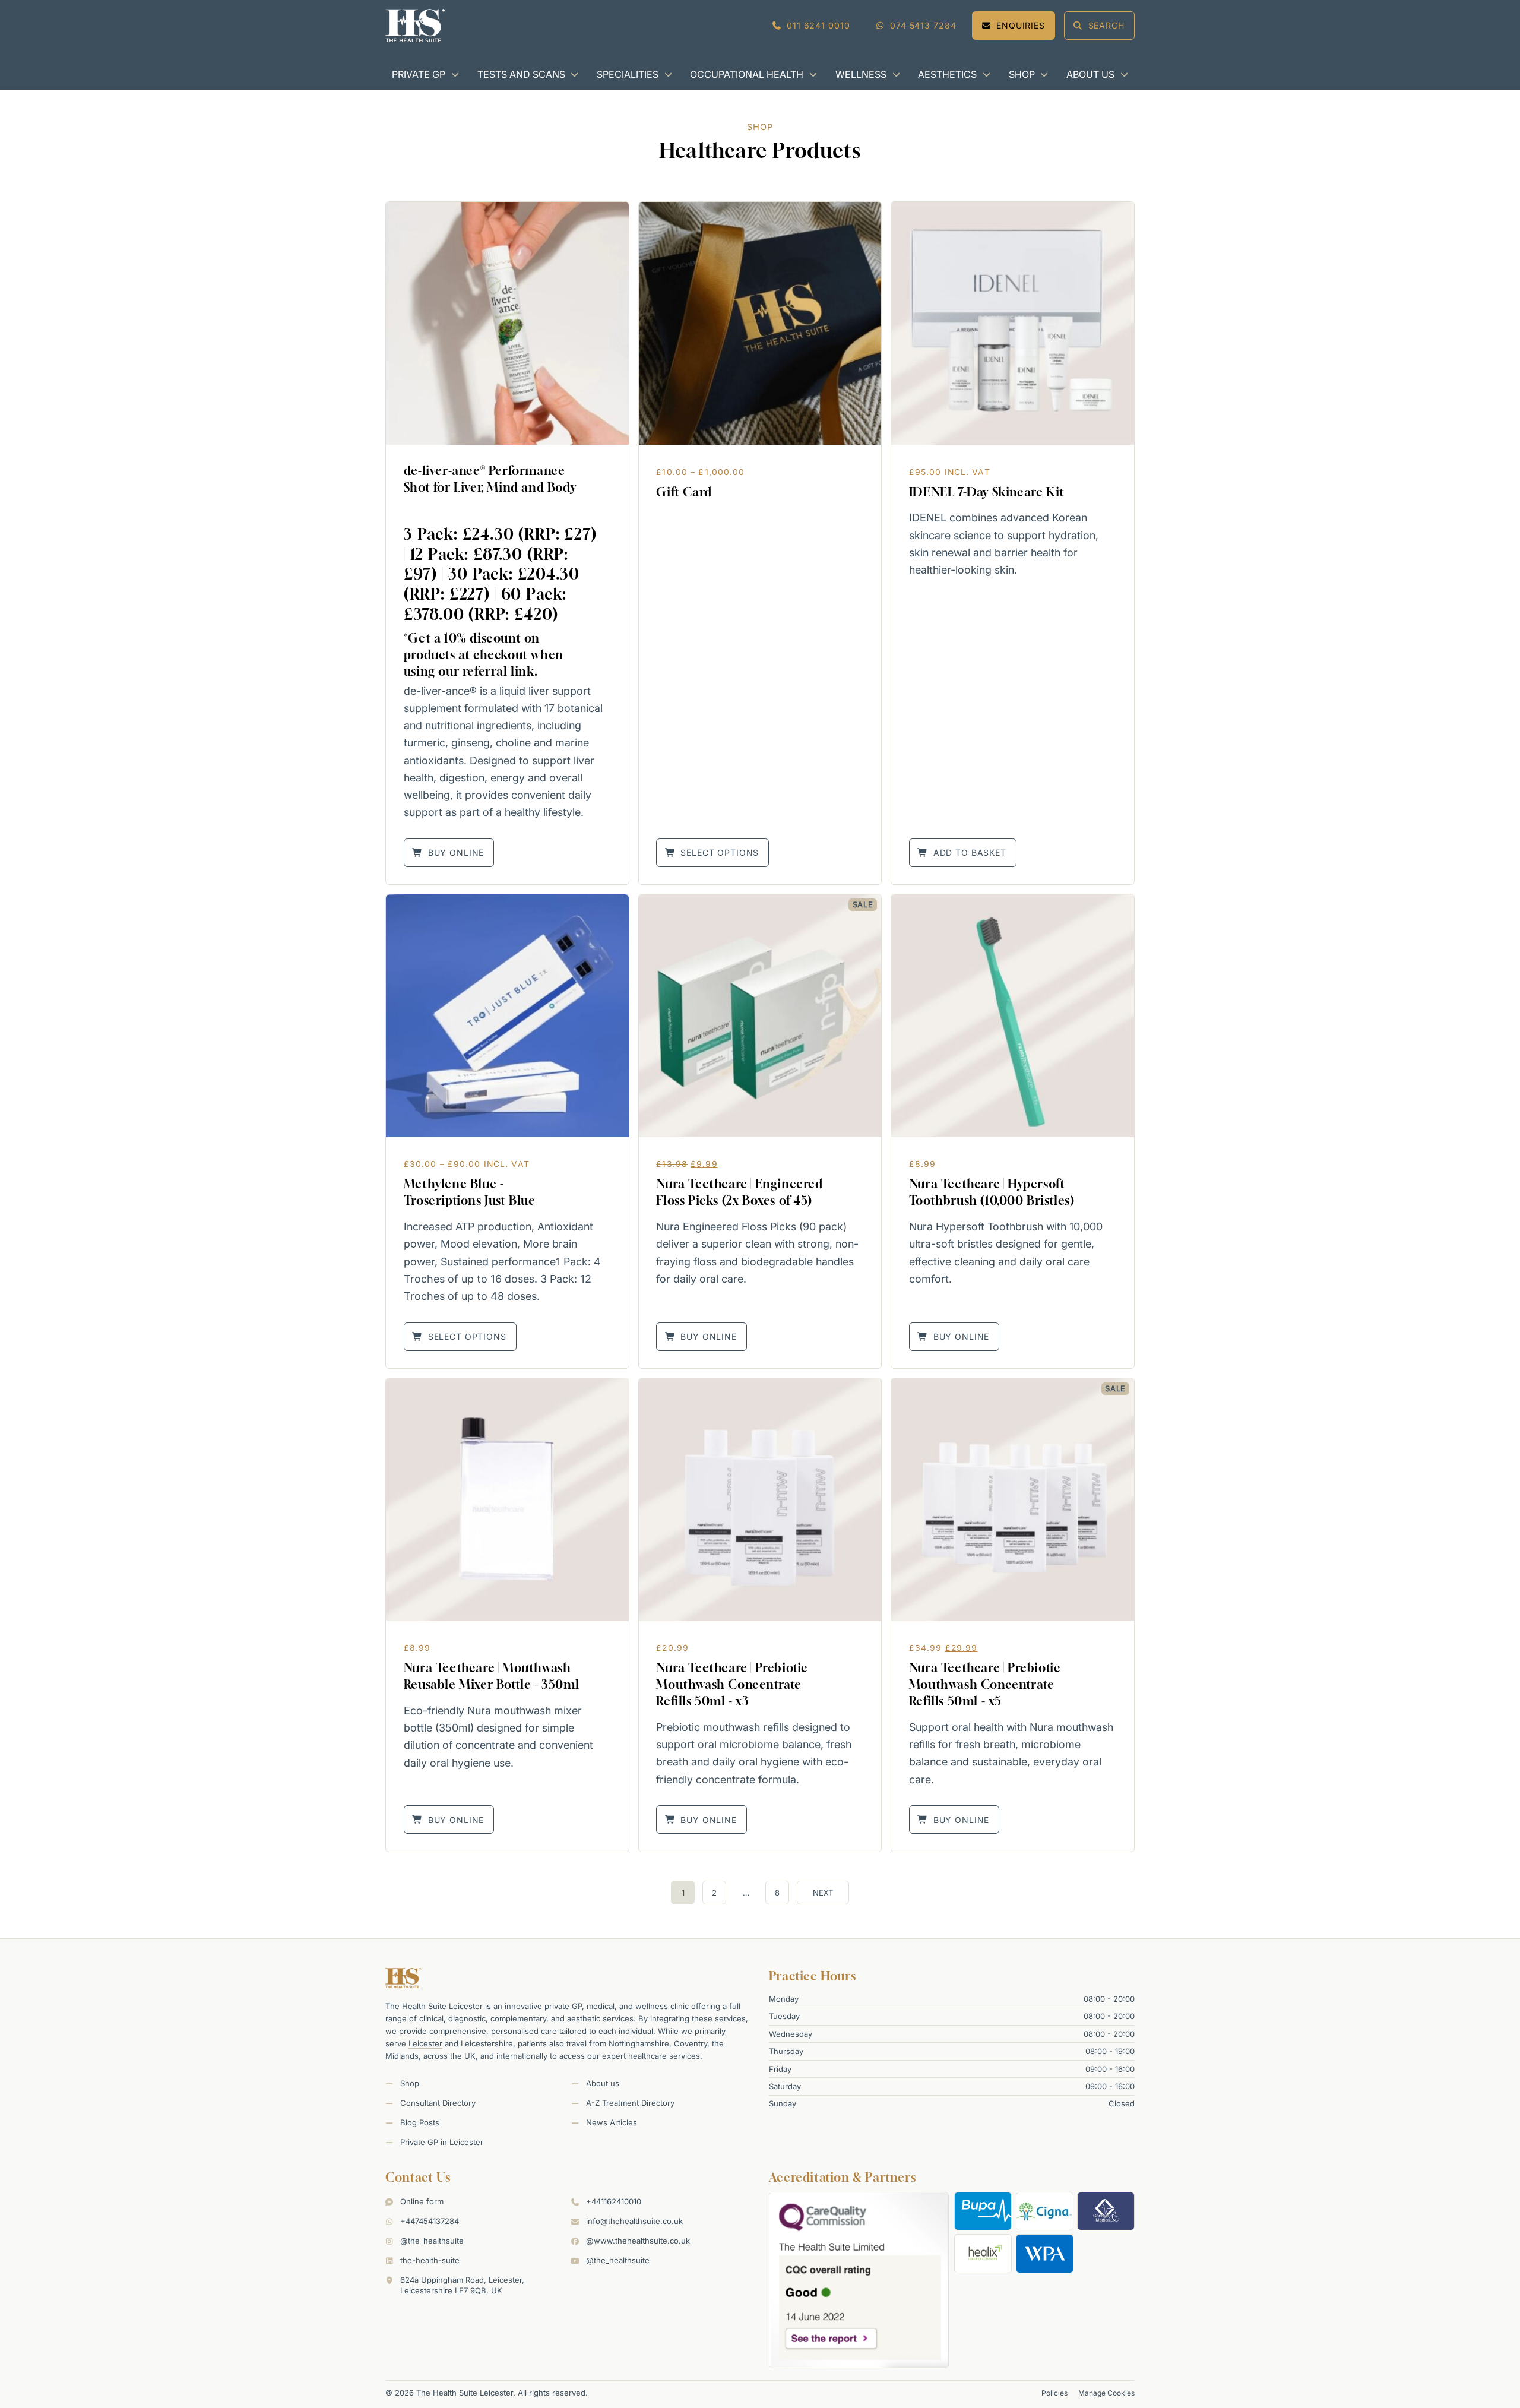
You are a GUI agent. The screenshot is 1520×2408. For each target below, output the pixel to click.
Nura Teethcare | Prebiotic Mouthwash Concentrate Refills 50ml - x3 (732, 1684)
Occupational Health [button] (747, 74)
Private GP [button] (419, 74)
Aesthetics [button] (947, 74)
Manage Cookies (1106, 2393)
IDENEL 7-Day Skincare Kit (987, 492)
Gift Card (684, 492)
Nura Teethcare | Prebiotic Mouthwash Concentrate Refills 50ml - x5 (985, 1684)
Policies (1054, 2393)
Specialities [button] (628, 74)
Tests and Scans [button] (521, 74)
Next (823, 1893)
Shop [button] (1022, 74)
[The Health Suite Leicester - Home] (415, 26)
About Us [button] (1090, 74)
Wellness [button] (861, 74)
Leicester (425, 2043)
